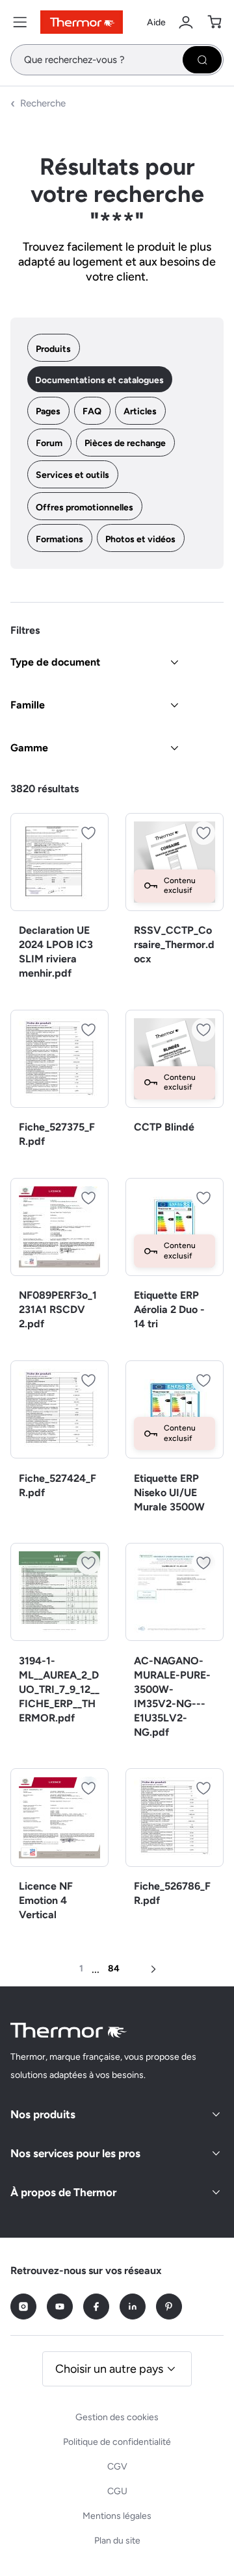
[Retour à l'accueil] (69, 2030)
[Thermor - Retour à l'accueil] (82, 22)
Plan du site (117, 2541)
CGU (117, 2491)
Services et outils (72, 475)
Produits (53, 349)
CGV (117, 2467)
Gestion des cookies (117, 2417)
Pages (48, 411)
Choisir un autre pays (109, 2369)
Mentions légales (117, 2516)
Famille (28, 705)
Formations (59, 539)
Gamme (29, 748)
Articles (140, 411)
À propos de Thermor (63, 2192)
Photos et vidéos (140, 539)
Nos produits (43, 2114)
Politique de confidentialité (117, 2442)
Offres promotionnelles (84, 507)
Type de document (55, 662)
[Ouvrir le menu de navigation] (20, 22)
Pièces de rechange (125, 443)
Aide (156, 22)
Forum (49, 443)
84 (114, 1969)
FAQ (92, 411)
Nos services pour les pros (75, 2153)
